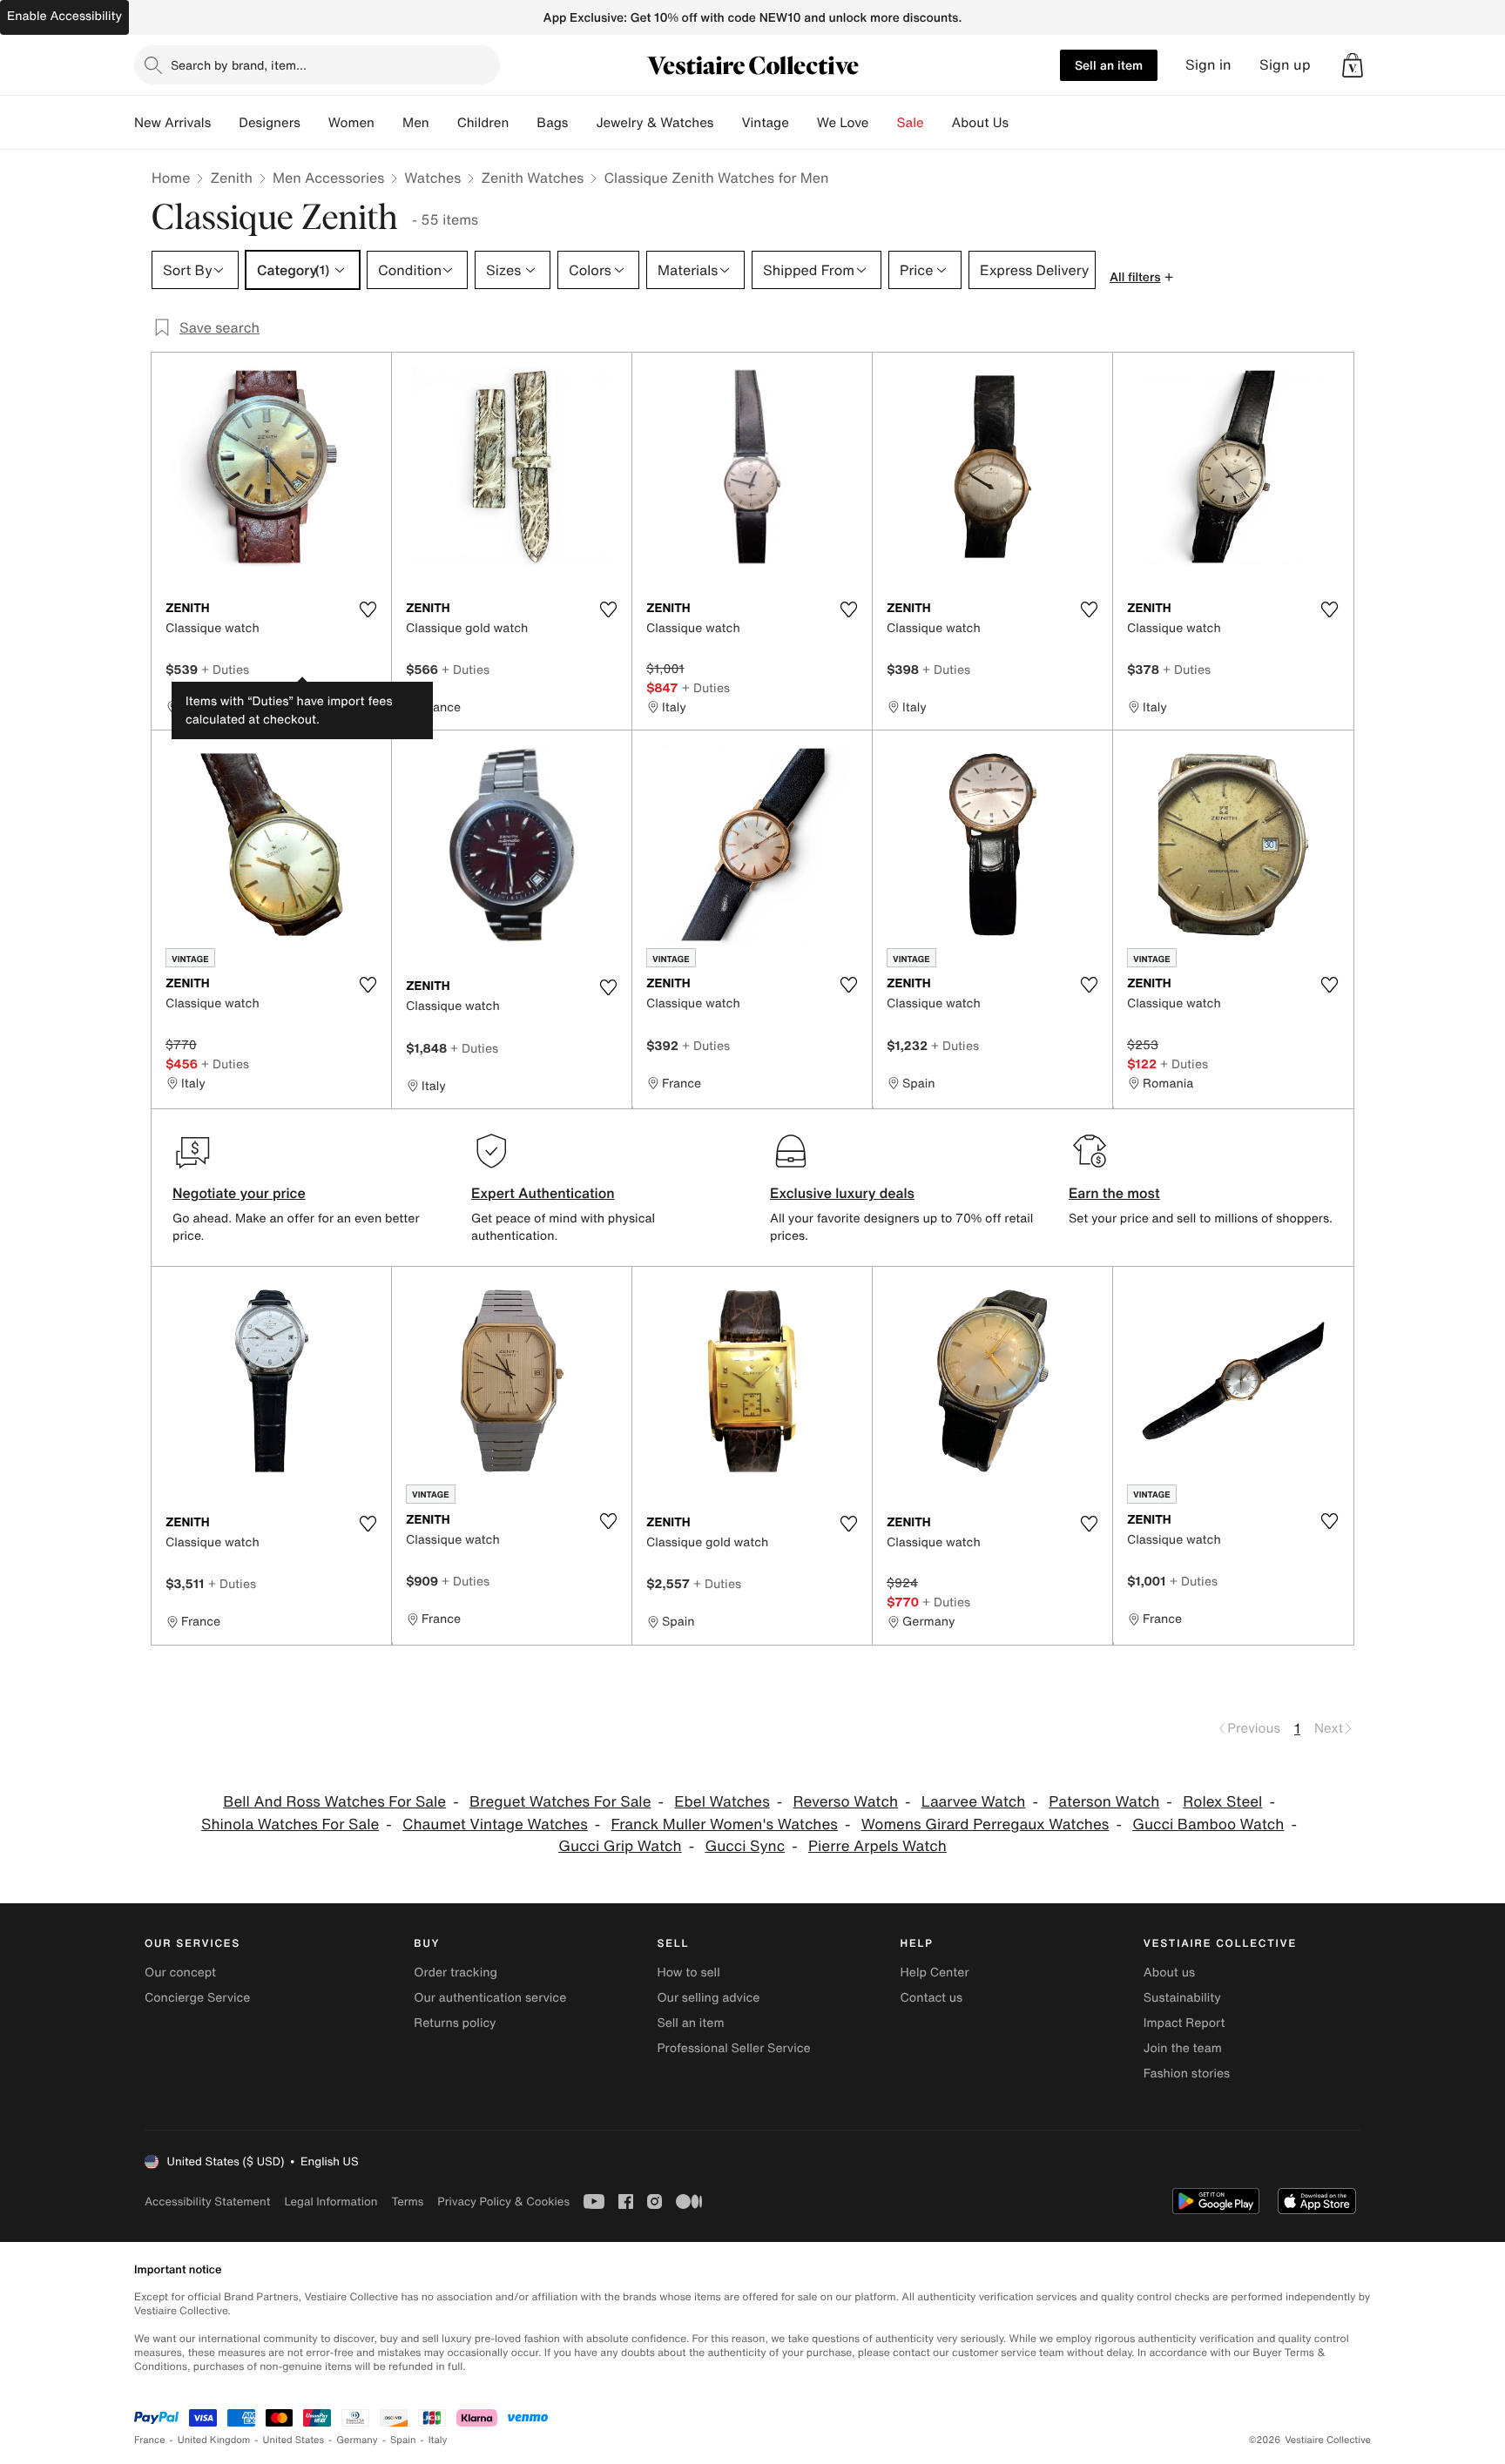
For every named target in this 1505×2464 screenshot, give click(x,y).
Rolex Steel (1222, 1802)
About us (1169, 1973)
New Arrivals (172, 123)
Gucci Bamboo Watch (1208, 1824)
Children (483, 123)
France (150, 2440)
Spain (403, 2440)
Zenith (231, 178)
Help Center (935, 1973)
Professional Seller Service (733, 2048)
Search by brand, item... (239, 65)
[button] (1353, 65)
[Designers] (314, 123)
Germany (357, 2440)
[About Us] (1022, 123)
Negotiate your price (239, 1193)
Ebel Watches (722, 1802)
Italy (438, 2440)
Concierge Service (197, 1998)
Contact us (932, 1998)
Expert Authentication (543, 1193)
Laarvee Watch (974, 1802)
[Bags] (582, 123)
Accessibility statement (207, 2201)
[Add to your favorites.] (368, 609)
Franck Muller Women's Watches (725, 1824)
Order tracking (456, 1973)
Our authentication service (490, 1998)
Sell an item (1109, 65)
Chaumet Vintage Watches (495, 1824)
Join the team (1183, 2048)
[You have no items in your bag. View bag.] (1353, 65)
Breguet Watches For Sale (560, 1802)
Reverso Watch (846, 1802)
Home (171, 178)
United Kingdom (214, 2440)
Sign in (1208, 65)
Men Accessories (328, 178)
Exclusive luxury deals (842, 1193)
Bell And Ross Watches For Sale (334, 1802)
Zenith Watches (532, 178)
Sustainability (1182, 1998)
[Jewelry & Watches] (727, 123)
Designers (270, 123)
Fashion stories (1187, 2074)
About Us (980, 123)
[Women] (388, 123)
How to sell (688, 1973)
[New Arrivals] (225, 123)
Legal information (331, 2201)
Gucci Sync (745, 1846)
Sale (911, 123)
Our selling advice (708, 1998)
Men (416, 123)
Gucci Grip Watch (620, 1846)
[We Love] (883, 123)
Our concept (180, 1973)
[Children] (523, 123)
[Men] (443, 123)
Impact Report (1184, 2023)
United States (294, 2440)
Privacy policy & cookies (503, 2201)
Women (351, 123)
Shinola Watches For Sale (290, 1824)
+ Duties (225, 669)
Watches (432, 178)
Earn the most (1114, 1193)
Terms (407, 2201)
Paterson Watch (1104, 1802)
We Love (843, 123)
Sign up (1285, 65)
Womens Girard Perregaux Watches (985, 1824)
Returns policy (455, 2023)
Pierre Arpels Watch (877, 1846)
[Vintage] (803, 123)
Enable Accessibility (64, 16)
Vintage (765, 123)
